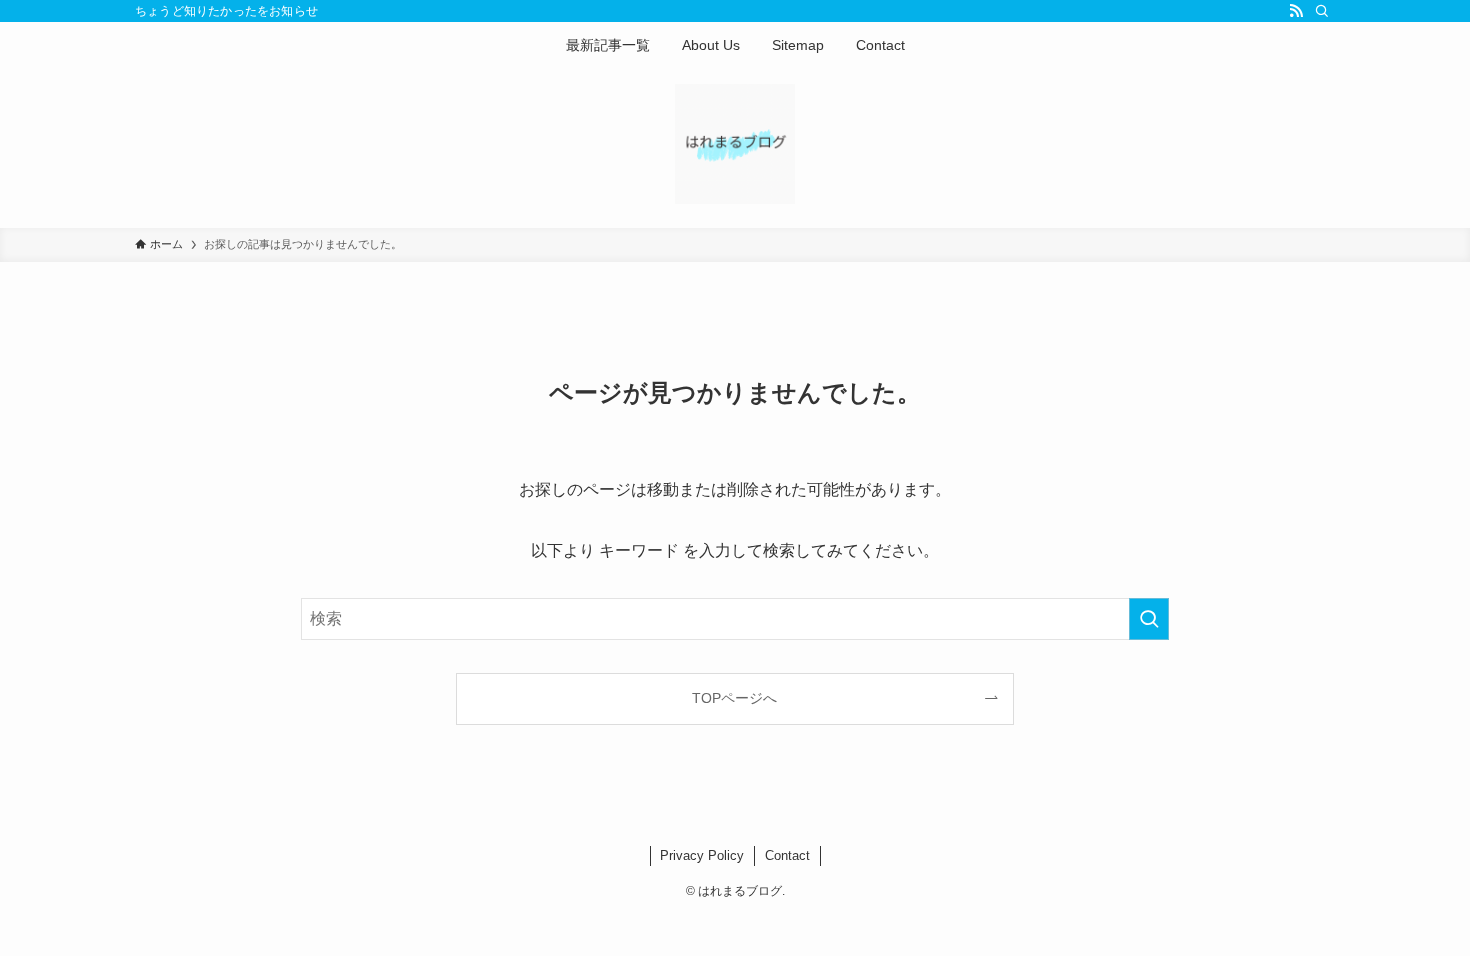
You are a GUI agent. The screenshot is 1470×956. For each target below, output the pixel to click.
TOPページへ (734, 698)
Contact (787, 855)
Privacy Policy (702, 855)
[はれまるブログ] (735, 144)
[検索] (1322, 11)
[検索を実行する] (1149, 619)
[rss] (1296, 11)
